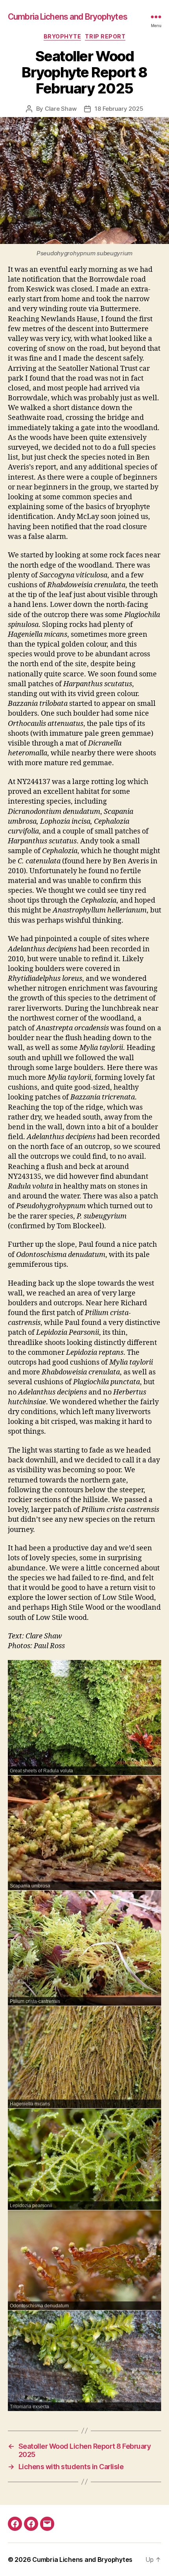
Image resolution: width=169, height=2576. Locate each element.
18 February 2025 (119, 109)
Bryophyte (62, 36)
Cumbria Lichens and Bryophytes (68, 17)
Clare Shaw (61, 109)
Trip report (105, 36)
